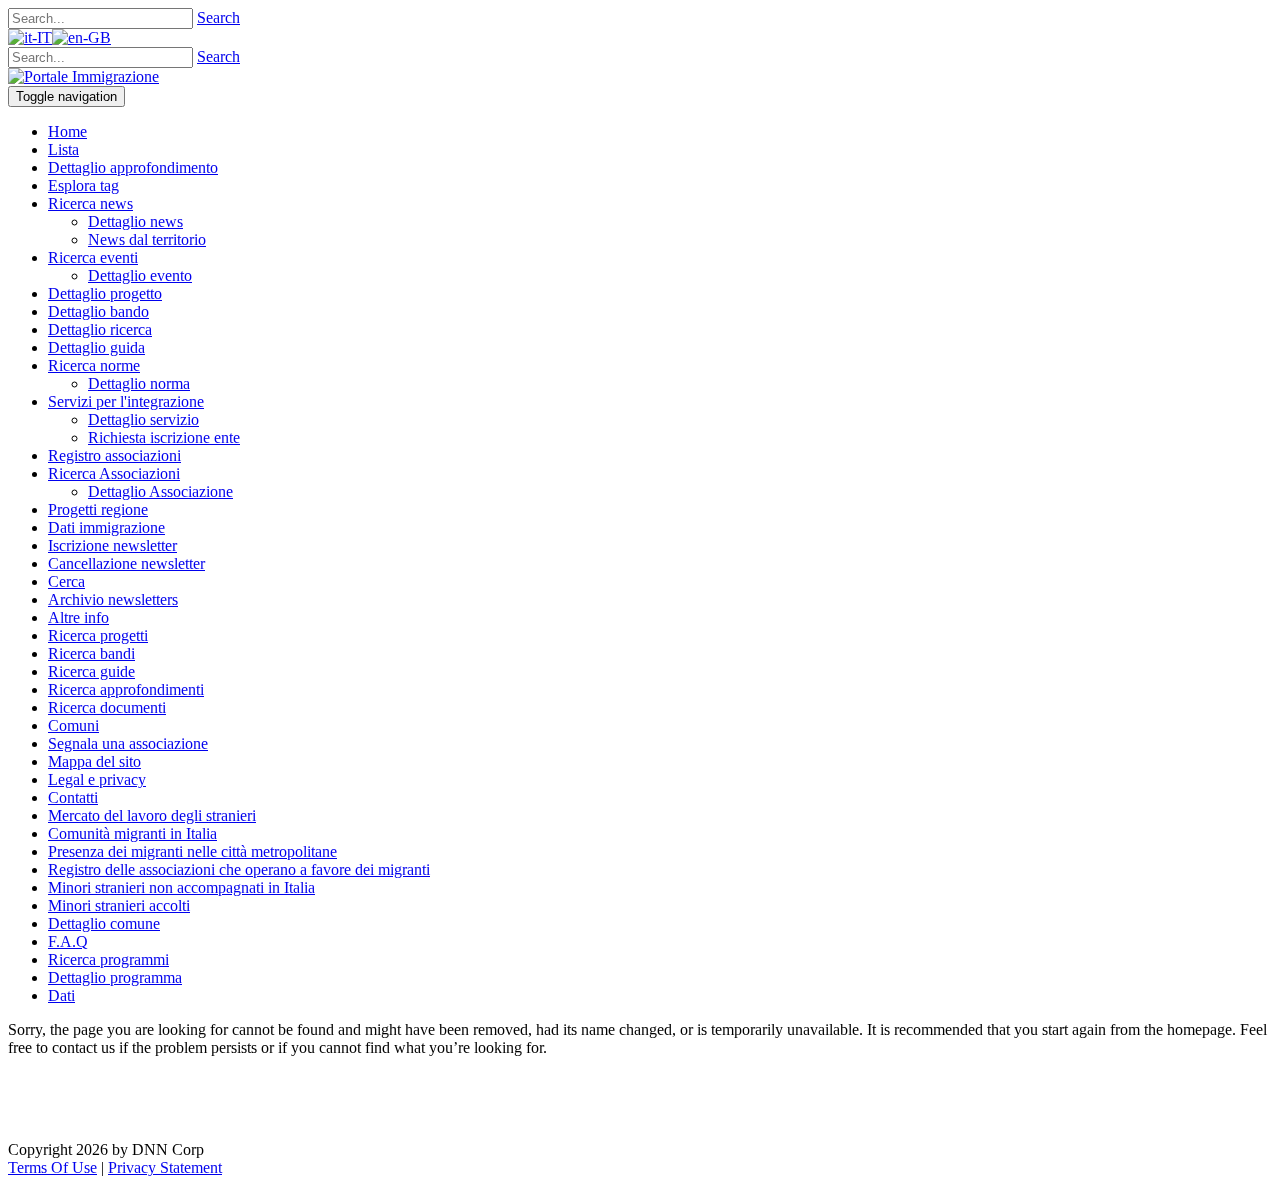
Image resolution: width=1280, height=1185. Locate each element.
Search (218, 17)
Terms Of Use (52, 1167)
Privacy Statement (165, 1167)
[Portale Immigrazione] (83, 76)
